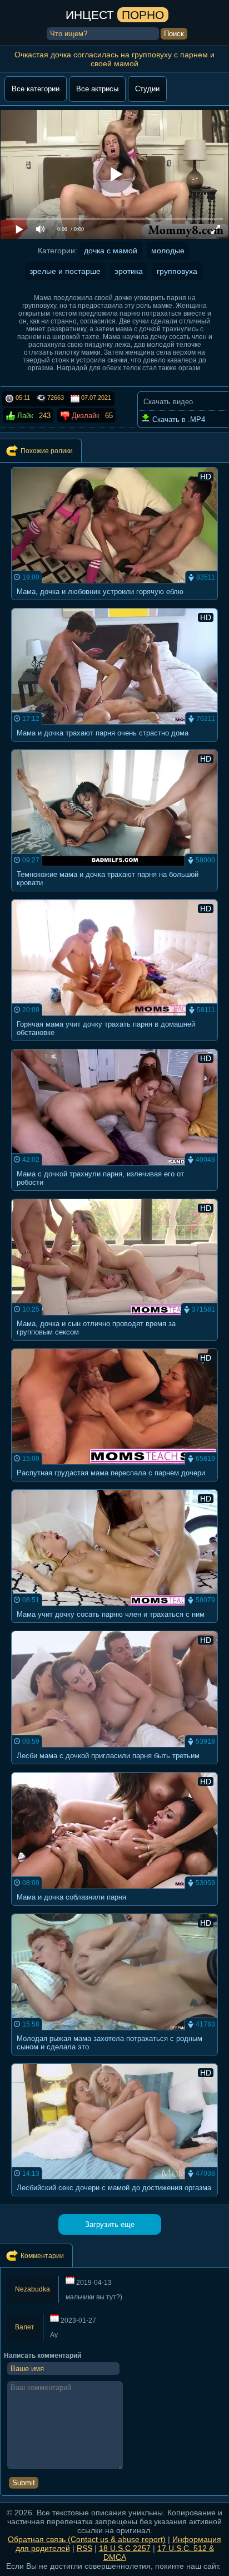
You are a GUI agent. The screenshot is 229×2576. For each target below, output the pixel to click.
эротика (129, 271)
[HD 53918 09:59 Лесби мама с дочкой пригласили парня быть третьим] (115, 1767)
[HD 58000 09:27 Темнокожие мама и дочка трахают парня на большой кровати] (115, 894)
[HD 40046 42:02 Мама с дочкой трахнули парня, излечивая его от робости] (115, 1194)
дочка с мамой (111, 251)
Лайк (24, 416)
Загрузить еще (110, 2224)
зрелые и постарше (65, 271)
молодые (168, 251)
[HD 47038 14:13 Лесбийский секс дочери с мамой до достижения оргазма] (115, 2199)
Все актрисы (97, 89)
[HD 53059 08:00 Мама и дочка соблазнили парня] (115, 1909)
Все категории (36, 89)
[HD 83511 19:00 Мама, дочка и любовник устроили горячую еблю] (115, 603)
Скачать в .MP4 (178, 419)
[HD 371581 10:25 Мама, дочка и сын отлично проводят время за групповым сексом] (115, 1344)
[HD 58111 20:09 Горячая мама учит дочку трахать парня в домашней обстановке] (115, 1044)
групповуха (177, 271)
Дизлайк (84, 416)
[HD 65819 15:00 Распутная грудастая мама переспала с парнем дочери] (115, 1485)
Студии (147, 89)
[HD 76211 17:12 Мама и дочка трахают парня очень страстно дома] (115, 745)
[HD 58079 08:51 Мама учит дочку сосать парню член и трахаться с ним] (115, 1626)
